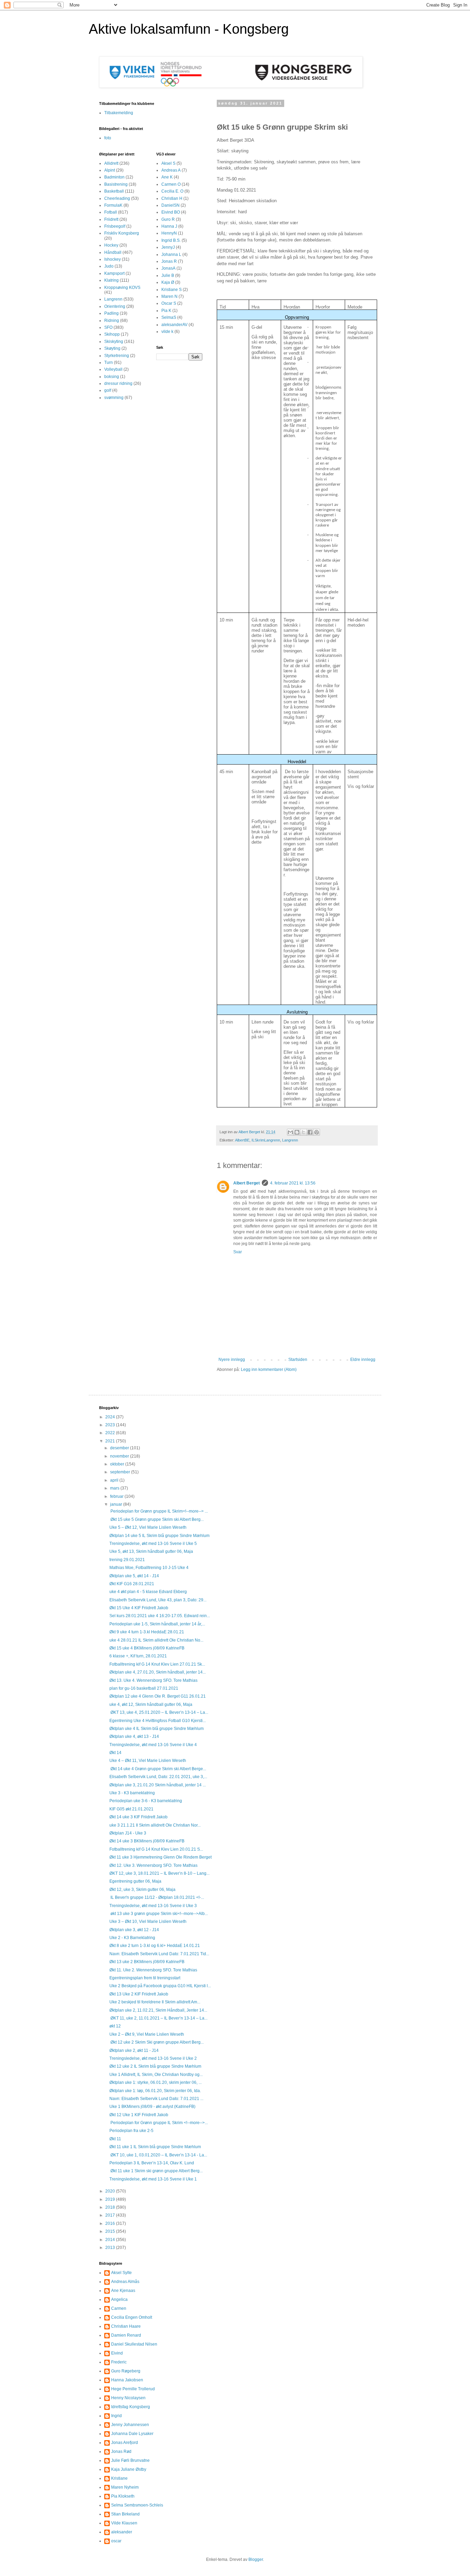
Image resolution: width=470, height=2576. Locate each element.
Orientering (115, 306)
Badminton (114, 177)
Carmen (119, 2308)
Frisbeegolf (115, 226)
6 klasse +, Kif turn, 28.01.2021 (138, 1656)
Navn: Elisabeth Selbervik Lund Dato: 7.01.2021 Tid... (159, 1954)
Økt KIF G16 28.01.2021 (132, 1584)
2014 (111, 2240)
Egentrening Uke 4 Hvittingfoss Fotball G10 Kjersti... (158, 1721)
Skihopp (112, 334)
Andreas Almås (125, 2282)
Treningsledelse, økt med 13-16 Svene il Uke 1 (153, 2179)
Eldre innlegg (363, 1360)
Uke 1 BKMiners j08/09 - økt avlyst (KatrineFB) (152, 2107)
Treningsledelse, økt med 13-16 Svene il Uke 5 (153, 1544)
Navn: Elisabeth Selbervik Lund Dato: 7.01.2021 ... (156, 2099)
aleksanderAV (174, 325)
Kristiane (119, 2478)
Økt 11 (115, 2139)
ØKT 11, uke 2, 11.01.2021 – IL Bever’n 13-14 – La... (158, 2018)
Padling (111, 313)
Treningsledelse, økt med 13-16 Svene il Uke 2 (153, 2058)
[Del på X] (303, 1132)
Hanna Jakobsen (127, 2380)
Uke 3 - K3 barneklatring (132, 1793)
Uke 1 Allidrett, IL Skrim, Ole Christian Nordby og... (156, 2075)
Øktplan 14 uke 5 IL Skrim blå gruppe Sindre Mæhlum (159, 1536)
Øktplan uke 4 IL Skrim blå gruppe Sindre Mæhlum (157, 1729)
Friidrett (111, 219)
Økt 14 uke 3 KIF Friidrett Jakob (138, 1817)
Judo (109, 266)
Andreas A (171, 170)
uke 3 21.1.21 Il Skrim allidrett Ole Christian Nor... (155, 1825)
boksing (112, 377)
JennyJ (168, 247)
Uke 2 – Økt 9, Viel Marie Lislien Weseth (147, 2034)
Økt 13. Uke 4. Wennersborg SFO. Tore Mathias (153, 1680)
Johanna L (171, 255)
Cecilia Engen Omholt (132, 2317)
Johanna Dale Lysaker (132, 2434)
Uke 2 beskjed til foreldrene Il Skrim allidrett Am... (155, 2002)
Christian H (172, 198)
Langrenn (290, 1140)
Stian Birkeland (125, 2514)
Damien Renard (126, 2335)
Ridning (112, 321)
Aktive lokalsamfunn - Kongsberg (189, 29)
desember (120, 1448)
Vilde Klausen (124, 2523)
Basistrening (116, 184)
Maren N (169, 296)
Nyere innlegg (232, 1360)
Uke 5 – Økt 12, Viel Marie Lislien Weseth (148, 1527)
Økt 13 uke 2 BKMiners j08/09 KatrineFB (147, 1962)
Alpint (110, 170)
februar (117, 1496)
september (121, 1472)
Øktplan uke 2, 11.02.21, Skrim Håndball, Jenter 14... (158, 2010)
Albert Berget (247, 1183)
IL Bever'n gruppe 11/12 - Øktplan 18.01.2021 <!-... (157, 1897)
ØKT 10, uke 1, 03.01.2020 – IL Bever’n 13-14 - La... (158, 2155)
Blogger (256, 2559)
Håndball (113, 252)
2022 (111, 1433)
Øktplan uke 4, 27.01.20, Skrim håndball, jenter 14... (158, 1672)
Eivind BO (171, 212)
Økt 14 (115, 1753)
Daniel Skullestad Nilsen (134, 2344)
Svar (238, 1252)
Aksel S (168, 163)
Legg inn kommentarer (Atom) (269, 1370)
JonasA (168, 268)
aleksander (122, 2532)
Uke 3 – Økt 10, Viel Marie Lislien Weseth (148, 1922)
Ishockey (113, 259)
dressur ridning (118, 383)
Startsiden (298, 1360)
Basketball (114, 191)
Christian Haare (126, 2326)
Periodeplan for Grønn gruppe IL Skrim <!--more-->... (159, 2123)
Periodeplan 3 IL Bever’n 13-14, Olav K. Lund (152, 2163)
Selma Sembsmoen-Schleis (137, 2505)
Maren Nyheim (125, 2487)
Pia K (166, 311)
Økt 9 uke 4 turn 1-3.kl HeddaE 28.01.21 (147, 1632)
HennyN (169, 233)
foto (108, 138)
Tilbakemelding (119, 113)
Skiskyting (114, 342)
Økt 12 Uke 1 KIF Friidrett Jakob (139, 2115)
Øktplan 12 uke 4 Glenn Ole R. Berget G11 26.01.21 (158, 1696)
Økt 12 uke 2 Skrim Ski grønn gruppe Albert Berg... (157, 2042)
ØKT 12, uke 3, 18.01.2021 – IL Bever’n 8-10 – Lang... (159, 1873)
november (120, 1456)
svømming (114, 398)
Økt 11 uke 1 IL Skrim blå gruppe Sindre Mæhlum (155, 2147)
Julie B (168, 275)
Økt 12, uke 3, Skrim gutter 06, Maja (142, 1890)
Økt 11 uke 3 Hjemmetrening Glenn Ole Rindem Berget (161, 1857)
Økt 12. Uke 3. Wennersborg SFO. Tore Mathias (153, 1865)
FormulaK (113, 205)
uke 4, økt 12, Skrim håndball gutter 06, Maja (151, 1704)
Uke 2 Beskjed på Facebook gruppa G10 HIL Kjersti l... (160, 1986)
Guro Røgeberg (126, 2371)
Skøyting (112, 348)
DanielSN (170, 205)
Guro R (168, 219)
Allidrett (111, 163)
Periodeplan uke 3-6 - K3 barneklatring (146, 1801)
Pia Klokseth (123, 2496)
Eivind (117, 2353)
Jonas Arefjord (125, 2443)
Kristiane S (172, 290)
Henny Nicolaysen (128, 2398)
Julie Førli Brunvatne (130, 2460)
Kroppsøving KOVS (122, 288)
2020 (111, 2191)
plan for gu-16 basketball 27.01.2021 (144, 1688)
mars (115, 1488)
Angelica (119, 2299)
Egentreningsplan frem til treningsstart (145, 1978)
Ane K (167, 177)
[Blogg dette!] (297, 1132)
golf (108, 390)
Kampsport (114, 273)
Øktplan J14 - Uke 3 (128, 1833)
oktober (118, 1464)
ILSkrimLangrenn (266, 1140)
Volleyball (113, 369)
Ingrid (116, 2416)
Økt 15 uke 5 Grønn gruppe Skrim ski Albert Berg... (157, 1519)
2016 (111, 2223)
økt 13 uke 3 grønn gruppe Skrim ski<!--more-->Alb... (159, 1914)
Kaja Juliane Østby (129, 2469)
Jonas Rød (121, 2451)
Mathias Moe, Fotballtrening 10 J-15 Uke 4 (149, 1568)
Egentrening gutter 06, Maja (135, 1881)
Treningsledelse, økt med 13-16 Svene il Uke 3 (153, 1906)
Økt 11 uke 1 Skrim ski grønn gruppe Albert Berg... (156, 2171)
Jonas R (169, 261)
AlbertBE (242, 1140)
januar (117, 1504)
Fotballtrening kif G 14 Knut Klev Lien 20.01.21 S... (156, 1849)
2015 (111, 2231)
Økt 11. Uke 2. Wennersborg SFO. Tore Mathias (153, 1970)
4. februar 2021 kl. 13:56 (293, 1183)
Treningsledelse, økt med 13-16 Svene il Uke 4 (153, 1745)
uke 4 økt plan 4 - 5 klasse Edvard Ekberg (148, 1592)
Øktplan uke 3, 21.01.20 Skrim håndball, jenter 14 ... (158, 1785)
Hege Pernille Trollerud (133, 2389)
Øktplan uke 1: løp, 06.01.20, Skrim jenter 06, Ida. (155, 2091)
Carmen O (171, 184)
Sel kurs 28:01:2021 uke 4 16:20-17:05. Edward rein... (160, 1616)
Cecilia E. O (172, 191)
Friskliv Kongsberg (122, 233)
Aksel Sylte (121, 2273)
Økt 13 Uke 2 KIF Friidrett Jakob (139, 1994)
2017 (111, 2215)
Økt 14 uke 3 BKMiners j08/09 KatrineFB (147, 1841)
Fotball (111, 212)
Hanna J (169, 226)
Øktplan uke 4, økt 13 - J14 (134, 1736)
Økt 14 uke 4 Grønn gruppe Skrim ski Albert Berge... (158, 1769)
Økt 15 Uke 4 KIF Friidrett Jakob (139, 1608)
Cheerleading (117, 198)
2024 (111, 1417)
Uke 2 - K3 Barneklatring (132, 1938)
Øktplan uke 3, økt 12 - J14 (134, 1930)
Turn (109, 362)
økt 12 (115, 2026)
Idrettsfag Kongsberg (131, 2407)
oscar (116, 2541)
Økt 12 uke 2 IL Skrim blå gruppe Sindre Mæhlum (155, 2066)
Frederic (119, 2362)
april (115, 1480)
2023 (111, 1425)
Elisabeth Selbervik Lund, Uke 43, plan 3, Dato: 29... (158, 1600)
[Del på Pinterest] (317, 1132)
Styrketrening (117, 356)
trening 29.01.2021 (127, 1560)
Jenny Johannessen (130, 2425)
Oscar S (169, 303)
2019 (111, 2199)
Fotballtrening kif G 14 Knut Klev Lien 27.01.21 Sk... (157, 1664)
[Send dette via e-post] (290, 1132)
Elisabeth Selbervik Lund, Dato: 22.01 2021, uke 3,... (158, 1777)
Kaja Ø (168, 282)
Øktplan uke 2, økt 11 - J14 (134, 2050)
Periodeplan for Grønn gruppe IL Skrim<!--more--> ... (159, 1511)
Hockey (111, 245)
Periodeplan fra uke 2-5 (131, 2131)
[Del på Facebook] (310, 1132)
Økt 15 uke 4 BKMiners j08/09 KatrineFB (147, 1648)
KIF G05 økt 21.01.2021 (131, 1809)
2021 (111, 1441)
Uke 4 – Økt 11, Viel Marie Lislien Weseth (148, 1761)
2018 (111, 2207)
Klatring (111, 280)
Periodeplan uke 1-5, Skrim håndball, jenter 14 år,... (157, 1624)
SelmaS (169, 317)
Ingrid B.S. (171, 240)
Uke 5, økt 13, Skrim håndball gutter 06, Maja (151, 1551)
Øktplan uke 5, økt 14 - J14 (134, 1576)
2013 (111, 2248)
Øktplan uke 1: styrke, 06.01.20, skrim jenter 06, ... (156, 2082)
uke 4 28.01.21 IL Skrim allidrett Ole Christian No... (156, 1640)
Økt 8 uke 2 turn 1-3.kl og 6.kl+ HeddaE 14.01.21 (155, 1946)
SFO (108, 327)
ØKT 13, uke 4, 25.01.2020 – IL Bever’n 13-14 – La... (159, 1712)
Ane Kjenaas (123, 2291)
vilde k (167, 332)
